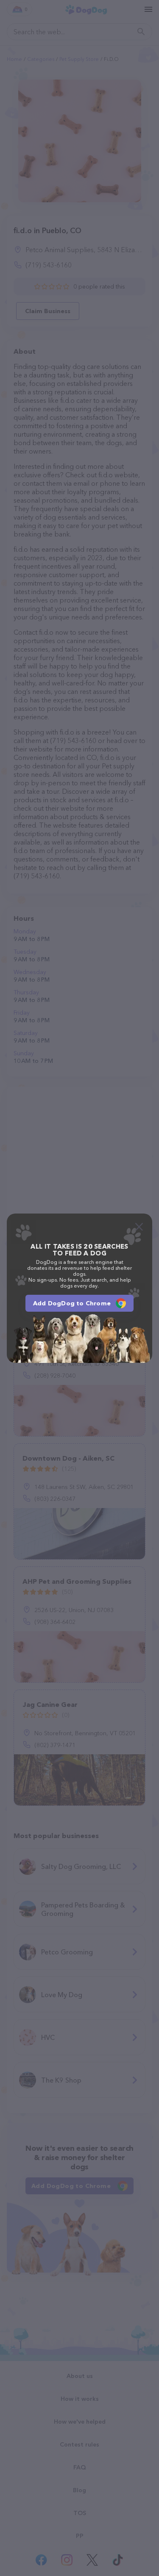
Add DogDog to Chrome (72, 1303)
